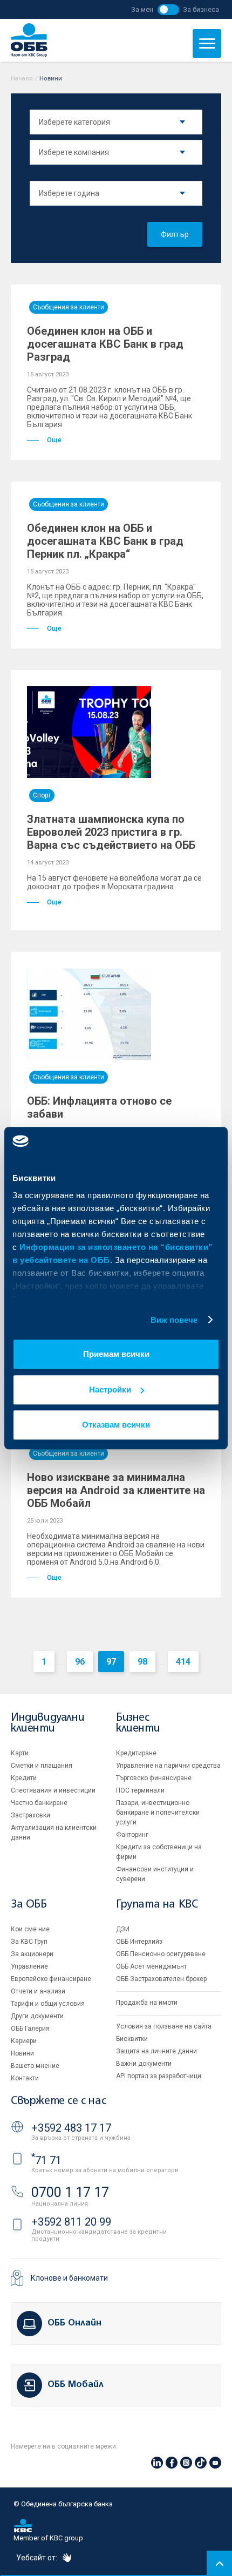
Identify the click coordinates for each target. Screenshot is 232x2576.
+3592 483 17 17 (71, 2128)
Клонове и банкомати (69, 2278)
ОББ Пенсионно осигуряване (161, 1954)
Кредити (24, 1778)
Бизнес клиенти (138, 1723)
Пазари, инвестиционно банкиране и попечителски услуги (158, 1813)
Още (54, 440)
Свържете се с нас (58, 2101)
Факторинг (132, 1835)
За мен (142, 9)
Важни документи (144, 2064)
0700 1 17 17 (70, 2192)
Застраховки (30, 1815)
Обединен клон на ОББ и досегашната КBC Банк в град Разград (105, 344)
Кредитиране (136, 1753)
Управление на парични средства (168, 1766)
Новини (22, 2053)
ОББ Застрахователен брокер (161, 1979)
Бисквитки (132, 2039)
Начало (22, 79)
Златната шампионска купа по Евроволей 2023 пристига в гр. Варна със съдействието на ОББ (111, 832)
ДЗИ (123, 1929)
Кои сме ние (30, 1929)
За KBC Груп (29, 1942)
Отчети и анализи (38, 1991)
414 (183, 1662)
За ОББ (29, 1905)
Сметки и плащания (42, 1766)
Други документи (37, 2016)
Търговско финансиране (154, 1778)
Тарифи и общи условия (48, 2004)
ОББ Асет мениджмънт (151, 1966)
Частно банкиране (39, 1803)
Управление (29, 1966)
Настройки (110, 1390)
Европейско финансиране (51, 1979)
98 (142, 1662)
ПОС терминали (140, 1790)
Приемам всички (116, 1354)
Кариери (24, 2041)
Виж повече (174, 1320)
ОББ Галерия (30, 2029)
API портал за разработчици (159, 2076)
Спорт (42, 795)
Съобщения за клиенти (69, 307)
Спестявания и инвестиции (53, 1790)
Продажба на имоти (147, 2003)
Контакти (25, 2078)
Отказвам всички (116, 1425)
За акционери (32, 1954)
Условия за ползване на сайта (164, 2026)
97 (111, 1662)
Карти (20, 1753)
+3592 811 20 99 (71, 2222)
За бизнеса (201, 9)
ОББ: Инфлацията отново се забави (99, 1107)
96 (80, 1662)
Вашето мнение (35, 2066)
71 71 (46, 2160)
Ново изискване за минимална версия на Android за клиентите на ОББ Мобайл (116, 1490)
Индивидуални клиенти (47, 1723)
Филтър (175, 234)
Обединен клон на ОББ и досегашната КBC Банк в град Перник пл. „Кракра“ (105, 541)
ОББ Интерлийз (139, 1942)
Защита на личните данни (156, 2051)
